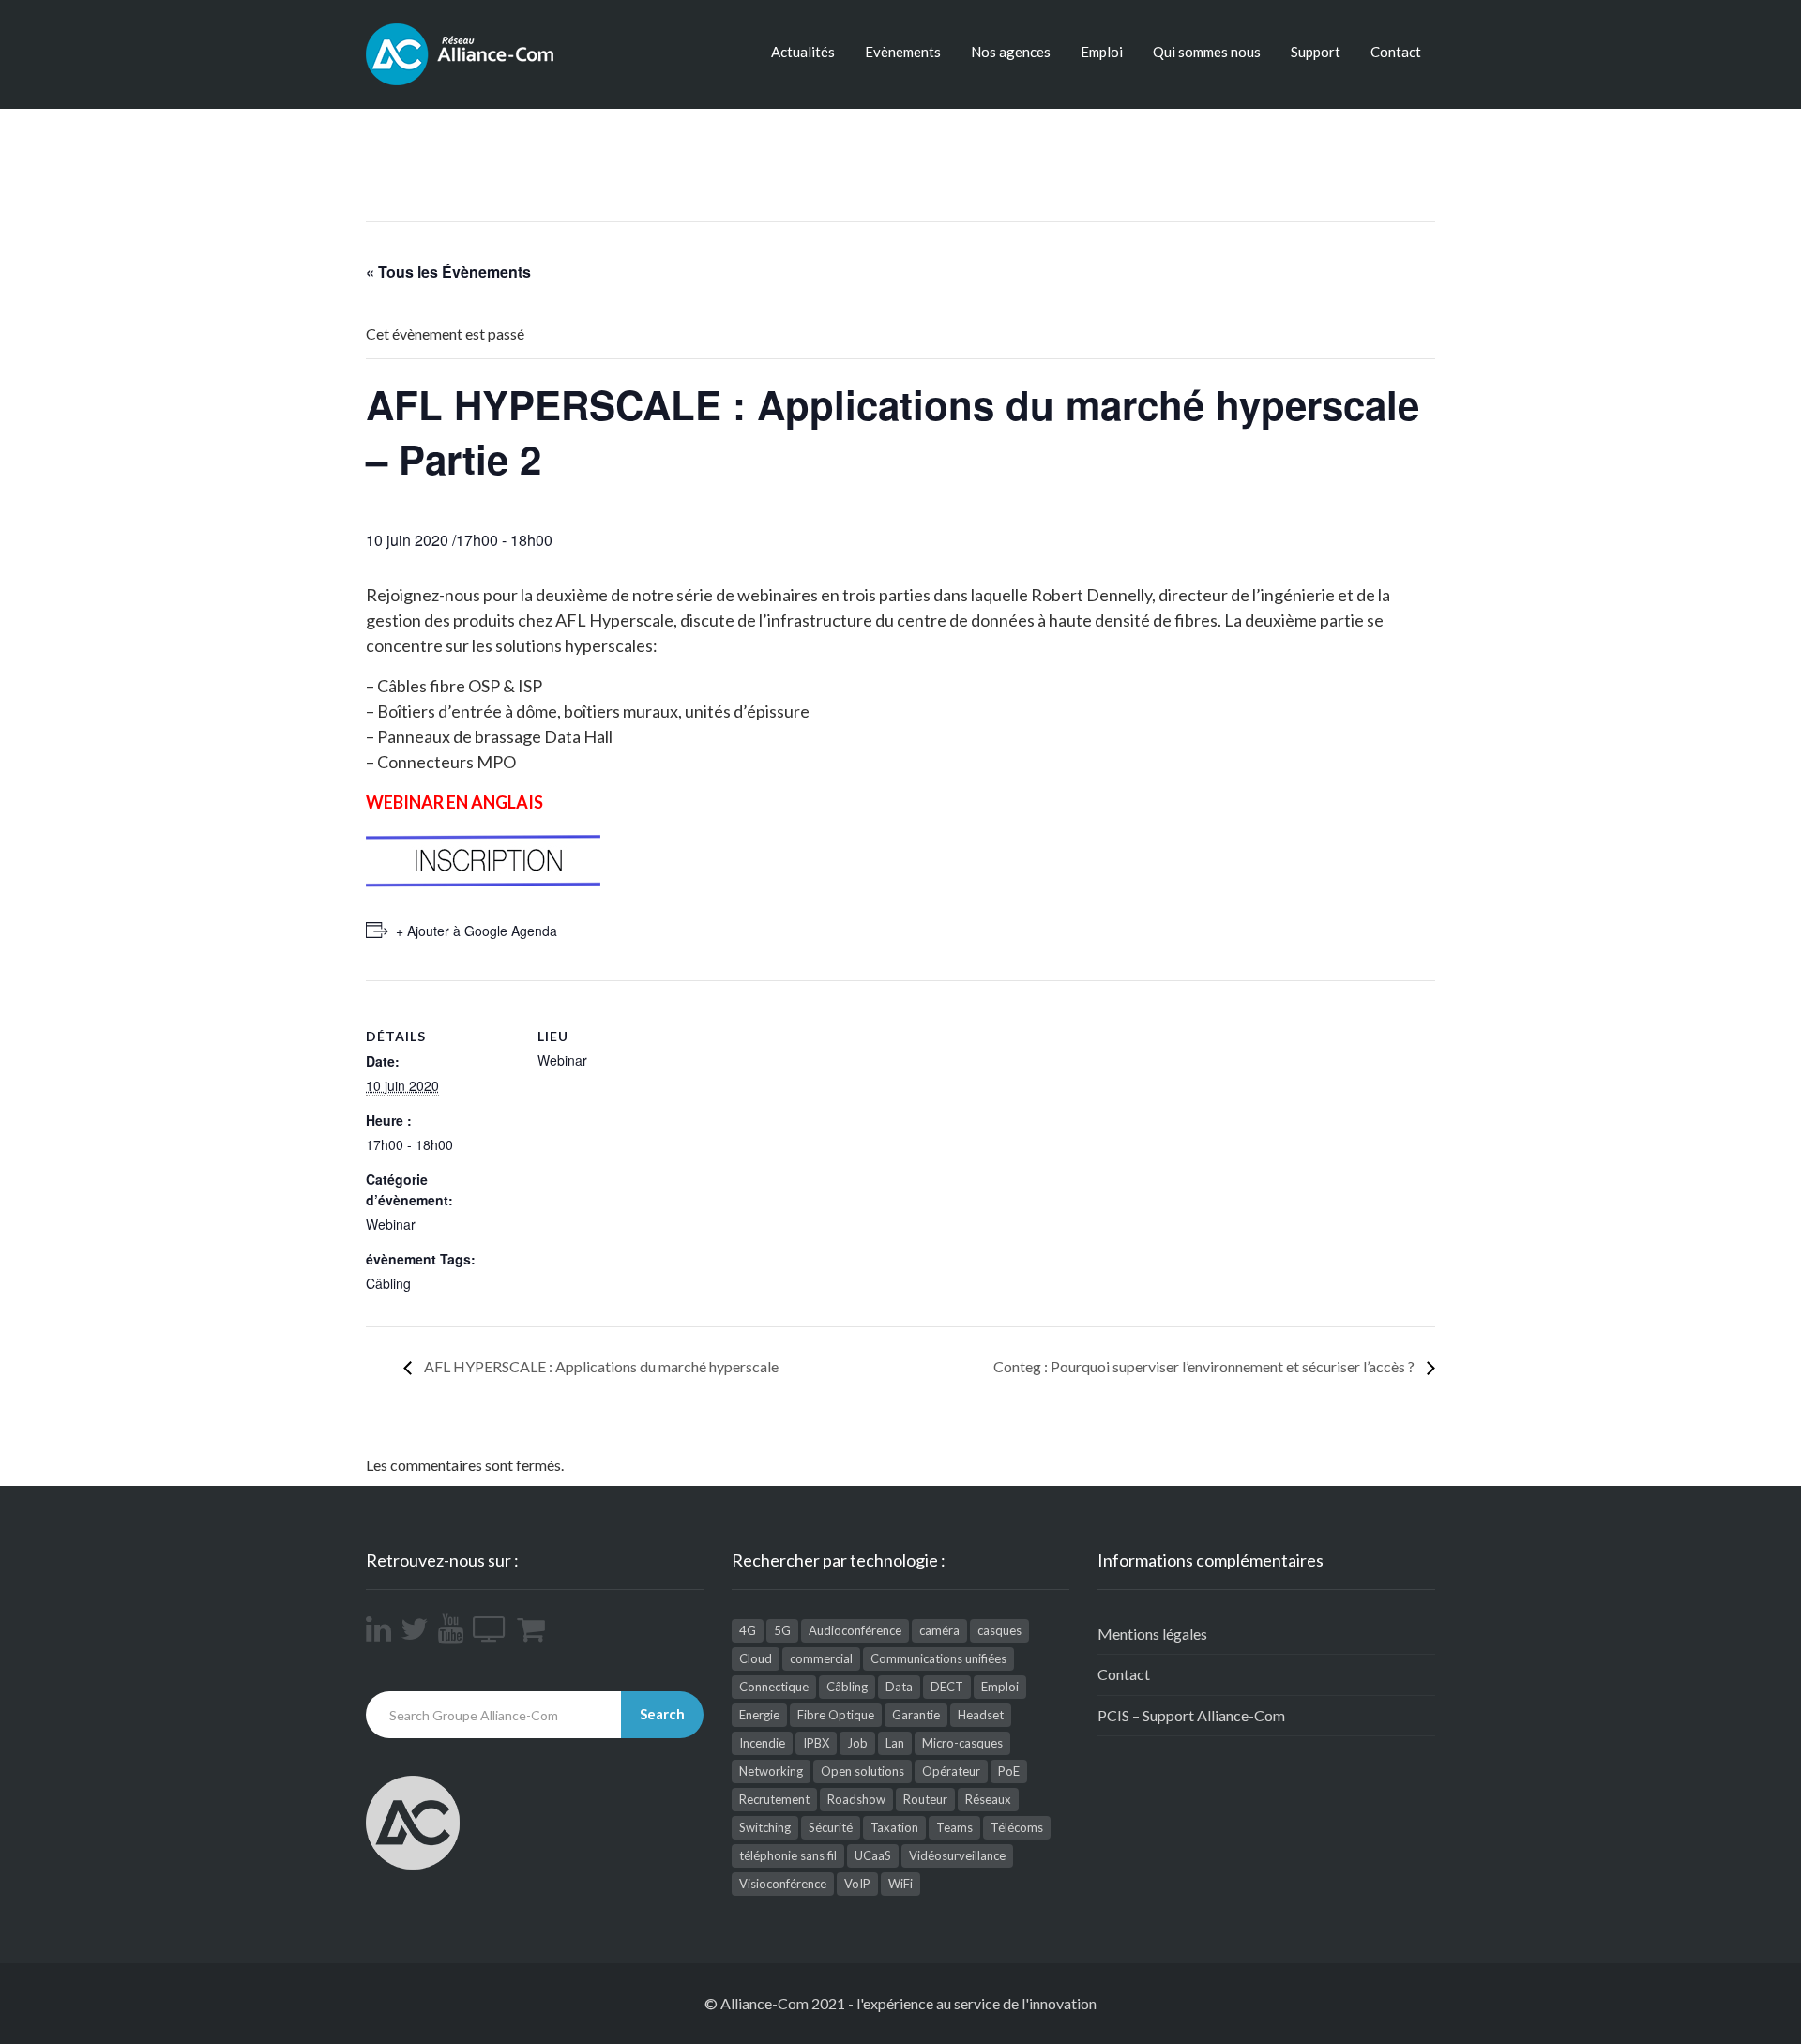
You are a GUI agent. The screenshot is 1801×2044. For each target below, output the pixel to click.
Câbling (388, 1283)
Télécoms (1017, 1827)
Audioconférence (855, 1630)
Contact (1396, 52)
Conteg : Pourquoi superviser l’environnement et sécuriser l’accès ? (1205, 1366)
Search (662, 1714)
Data (899, 1687)
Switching (765, 1827)
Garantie (916, 1715)
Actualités (803, 52)
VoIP (857, 1884)
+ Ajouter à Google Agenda (477, 931)
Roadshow (856, 1799)
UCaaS (873, 1855)
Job (857, 1743)
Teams (954, 1827)
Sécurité (831, 1827)
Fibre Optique (836, 1715)
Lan (895, 1743)
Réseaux (988, 1799)
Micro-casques (962, 1743)
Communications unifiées (938, 1658)
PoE (1009, 1771)
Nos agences (1011, 52)
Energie (759, 1715)
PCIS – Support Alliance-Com (1191, 1715)
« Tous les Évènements (448, 272)
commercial (821, 1658)
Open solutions (863, 1771)
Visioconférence (783, 1884)
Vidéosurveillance (957, 1855)
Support (1316, 52)
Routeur (925, 1799)
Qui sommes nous (1207, 52)
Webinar (391, 1224)
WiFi (900, 1884)
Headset (981, 1715)
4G (748, 1630)
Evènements (903, 52)
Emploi (1102, 52)
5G (782, 1630)
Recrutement (774, 1799)
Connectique (774, 1687)
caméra (939, 1630)
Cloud (756, 1658)
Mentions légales (1152, 1634)
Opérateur (951, 1771)
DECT (947, 1687)
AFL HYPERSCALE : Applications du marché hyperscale (600, 1366)
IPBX (816, 1743)
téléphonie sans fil (788, 1855)
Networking (771, 1771)
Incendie (762, 1743)
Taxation (894, 1827)
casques (999, 1630)
